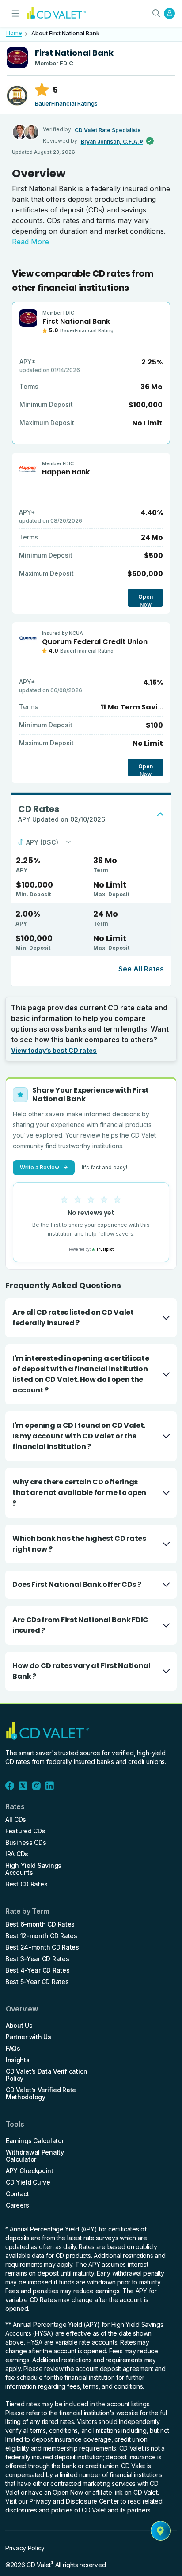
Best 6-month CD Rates (40, 1924)
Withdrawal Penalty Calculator (35, 2156)
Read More (30, 242)
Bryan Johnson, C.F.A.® (112, 142)
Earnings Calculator (35, 2141)
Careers (17, 2205)
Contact (17, 2194)
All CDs (16, 1820)
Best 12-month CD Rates (41, 1936)
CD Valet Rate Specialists (108, 130)
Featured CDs (25, 1831)
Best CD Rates (26, 1884)
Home (14, 33)
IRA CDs (17, 1854)
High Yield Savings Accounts (33, 1869)
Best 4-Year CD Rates (37, 1970)
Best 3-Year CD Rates (37, 1959)
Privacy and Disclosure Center (74, 2501)
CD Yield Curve (28, 2182)
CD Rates (43, 2300)
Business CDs (26, 1843)
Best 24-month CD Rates (42, 1947)
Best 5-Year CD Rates (37, 1982)
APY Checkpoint (30, 2171)
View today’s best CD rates (54, 1050)
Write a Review (44, 1167)
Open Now (146, 600)
